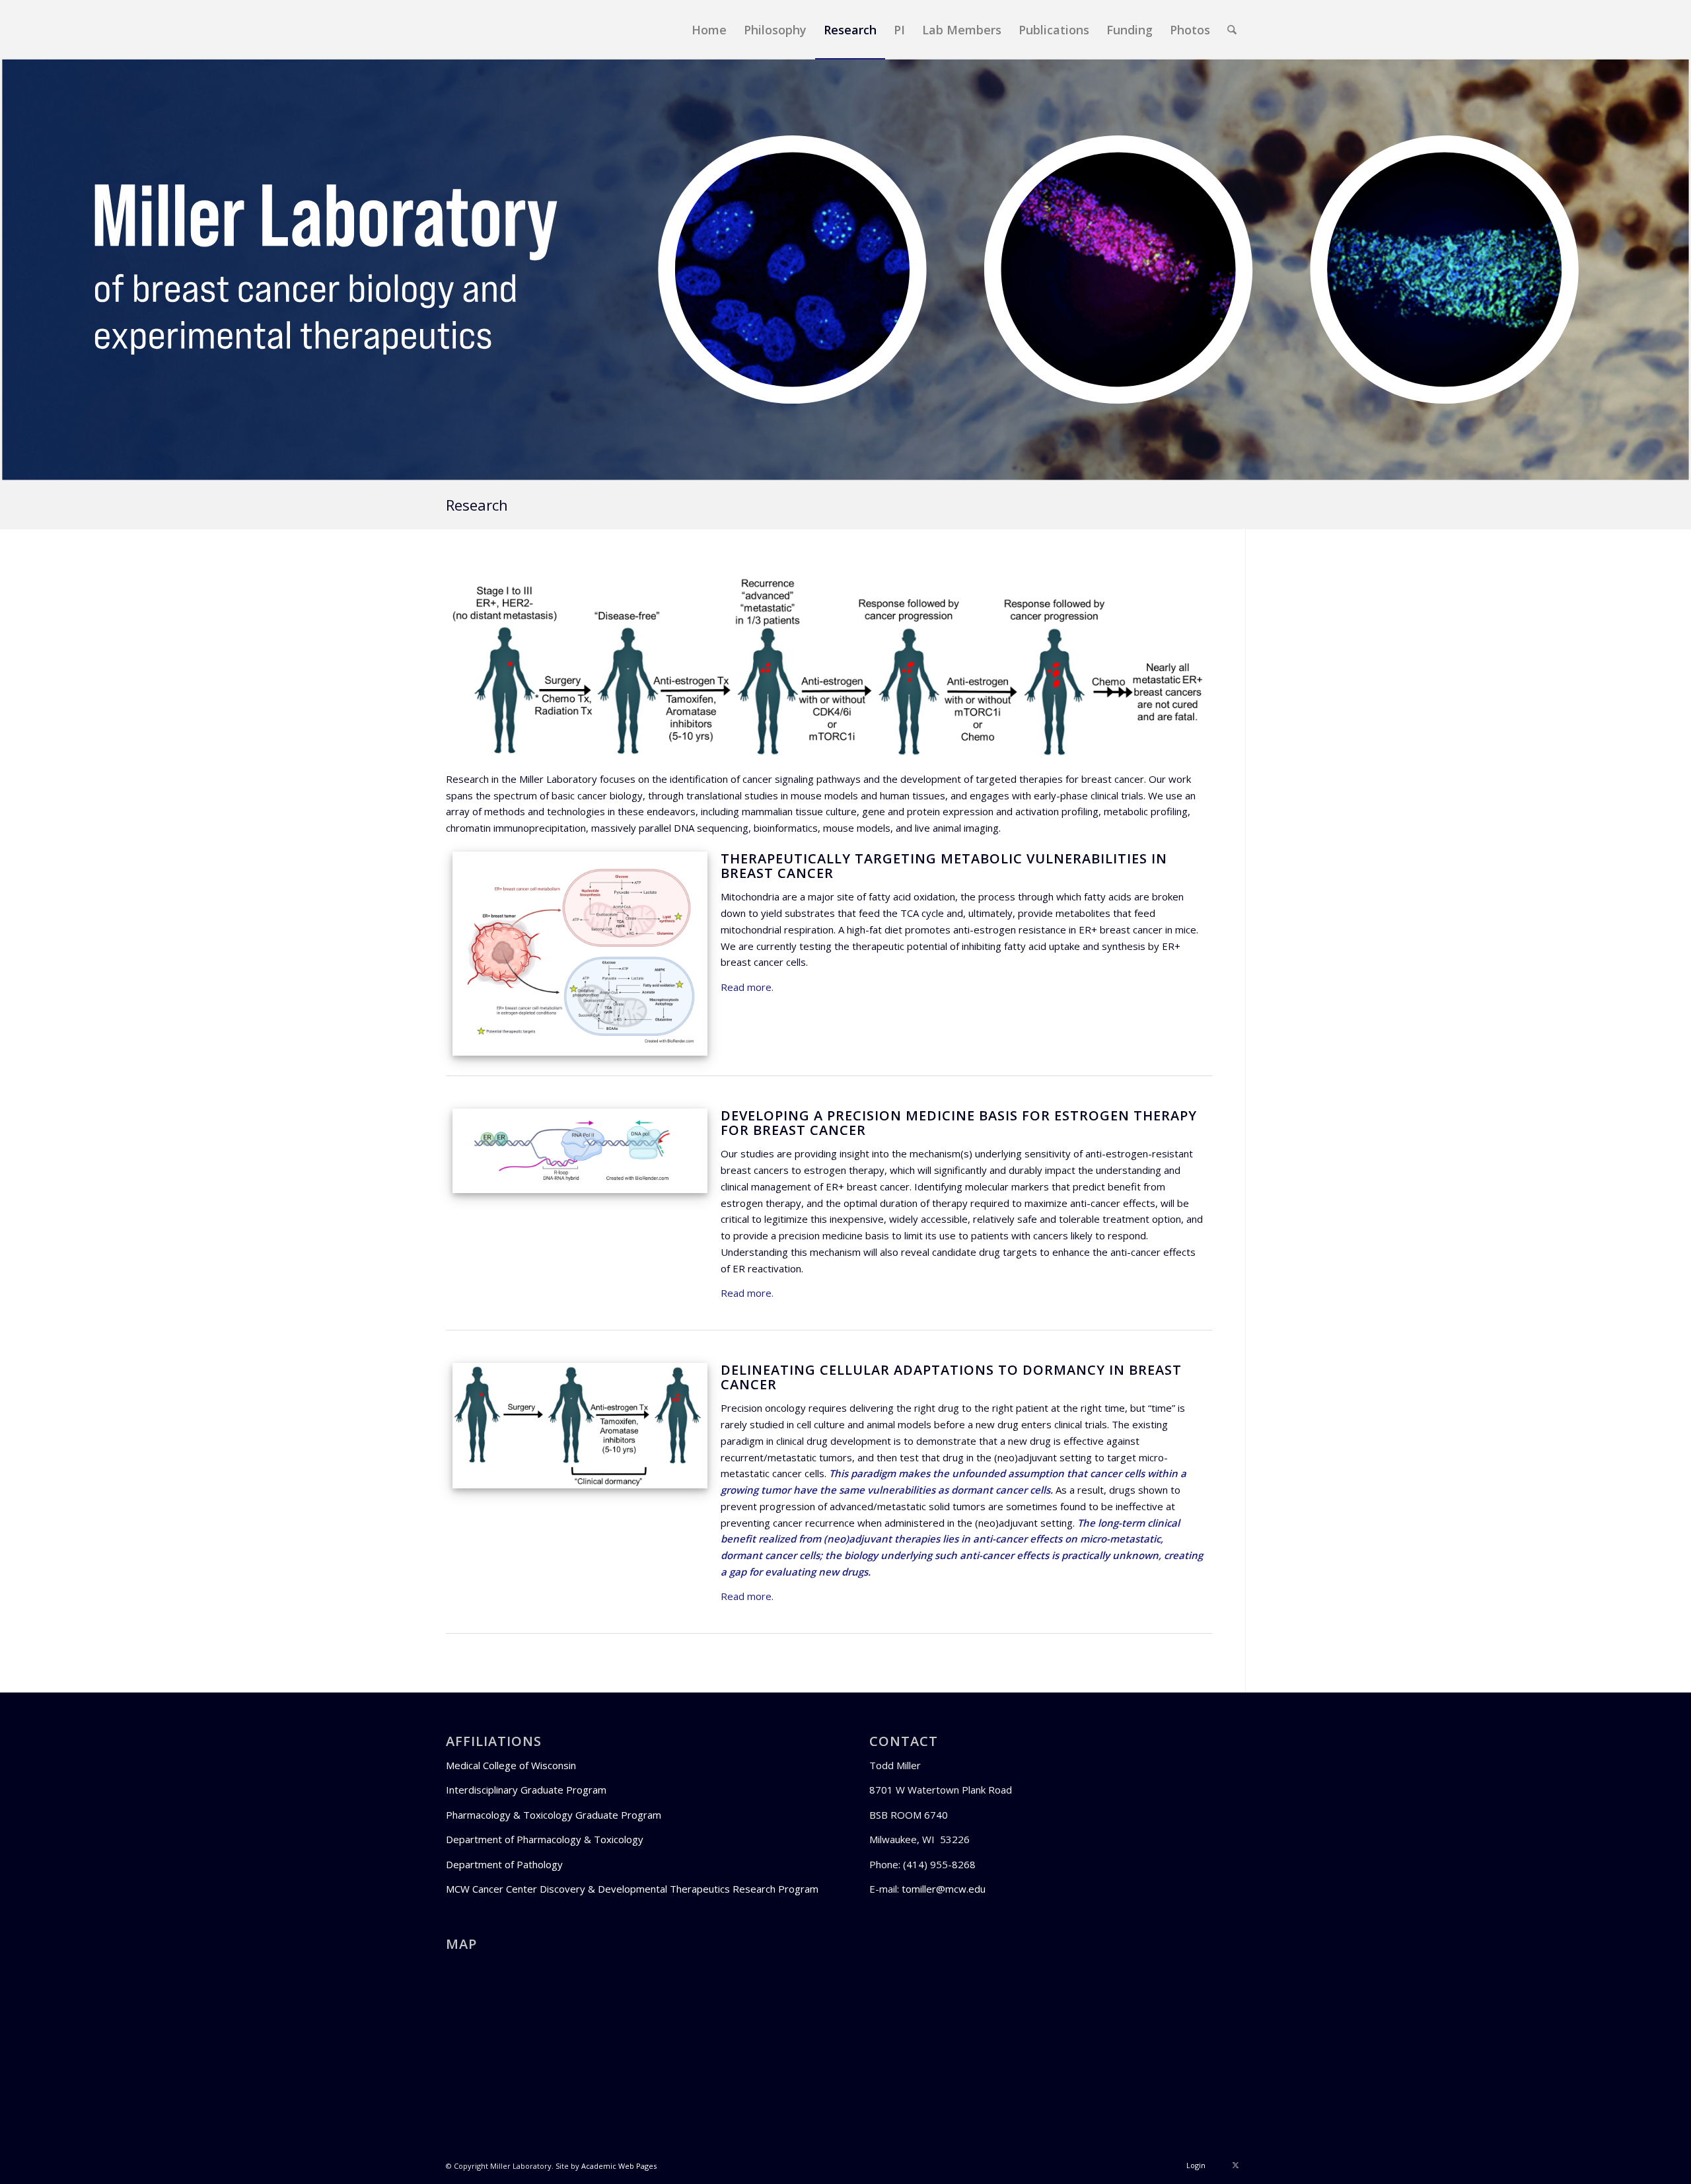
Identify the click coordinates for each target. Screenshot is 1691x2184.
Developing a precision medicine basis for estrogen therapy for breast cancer (959, 1123)
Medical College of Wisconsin (511, 1765)
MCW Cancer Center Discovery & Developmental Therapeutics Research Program (632, 1889)
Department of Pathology (504, 1864)
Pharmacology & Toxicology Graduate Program (554, 1815)
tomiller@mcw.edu (944, 1889)
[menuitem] (709, 30)
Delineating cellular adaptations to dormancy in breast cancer (951, 1377)
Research (477, 505)
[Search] (1232, 30)
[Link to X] (1235, 2165)
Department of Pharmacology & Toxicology (545, 1839)
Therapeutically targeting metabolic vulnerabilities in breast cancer (944, 866)
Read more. (747, 987)
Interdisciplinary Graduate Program (526, 1790)
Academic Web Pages (619, 2166)
